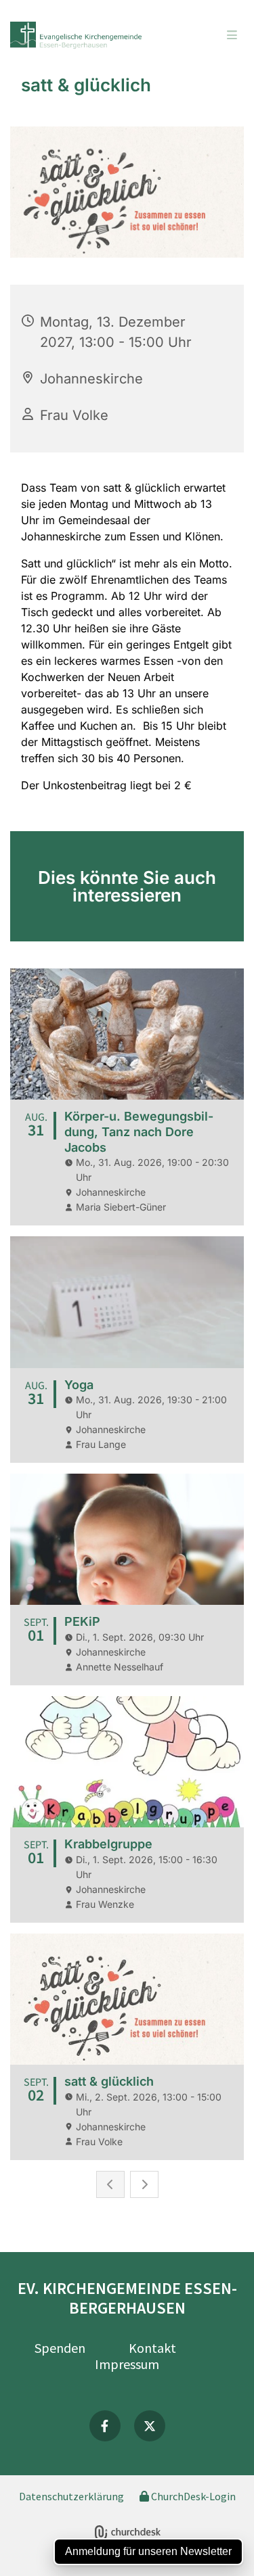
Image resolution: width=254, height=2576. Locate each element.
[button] (213, 36)
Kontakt (152, 2348)
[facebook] (105, 2426)
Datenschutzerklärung (71, 2496)
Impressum (127, 2364)
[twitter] (150, 2426)
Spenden (60, 2348)
